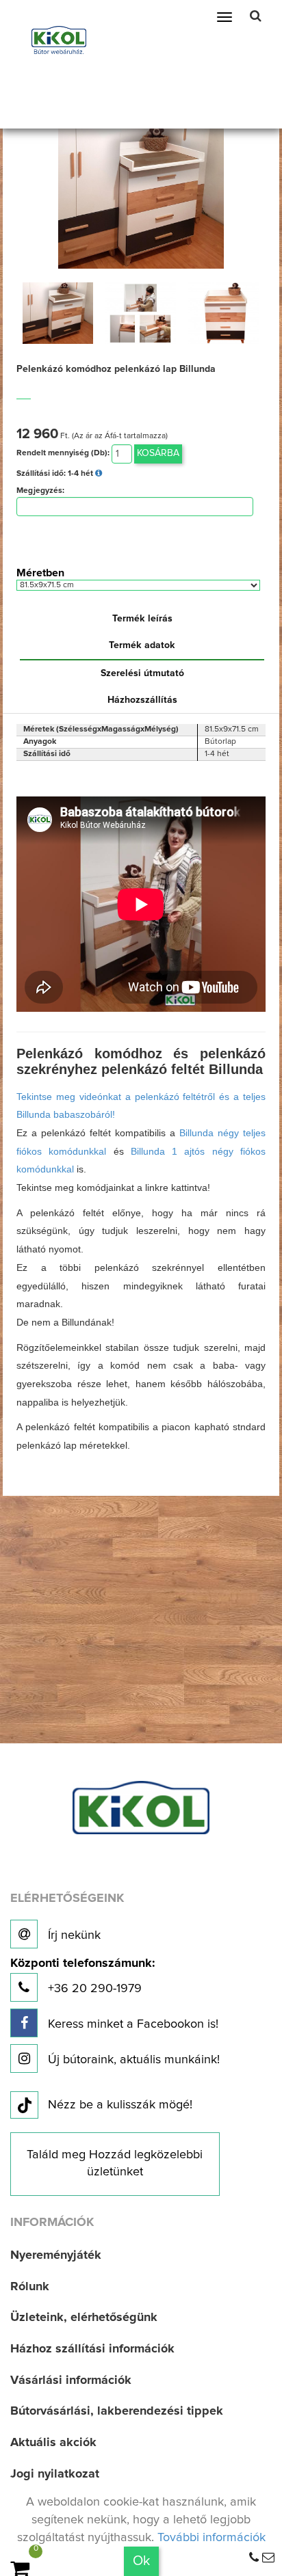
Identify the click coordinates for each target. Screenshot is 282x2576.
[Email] (268, 2558)
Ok (141, 2561)
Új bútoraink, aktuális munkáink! (132, 2060)
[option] (58, 313)
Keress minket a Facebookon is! (131, 2024)
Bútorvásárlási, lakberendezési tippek (117, 2411)
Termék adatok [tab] (142, 645)
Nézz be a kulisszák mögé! (120, 2105)
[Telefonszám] (254, 2558)
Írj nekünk (73, 1935)
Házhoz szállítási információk (92, 2349)
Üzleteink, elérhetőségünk (84, 2318)
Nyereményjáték (56, 2255)
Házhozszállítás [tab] (142, 700)
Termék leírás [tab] (142, 619)
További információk (211, 2538)
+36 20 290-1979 (82, 1976)
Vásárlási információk (71, 2380)
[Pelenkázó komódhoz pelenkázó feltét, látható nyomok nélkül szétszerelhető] (141, 313)
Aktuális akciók (53, 2443)
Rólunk (30, 2287)
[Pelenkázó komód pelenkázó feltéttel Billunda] (223, 313)
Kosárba (158, 453)
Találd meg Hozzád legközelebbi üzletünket (115, 2164)
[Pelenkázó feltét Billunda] (58, 313)
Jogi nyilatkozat (55, 2474)
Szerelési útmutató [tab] (142, 673)
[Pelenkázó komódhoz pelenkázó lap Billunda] (141, 196)
